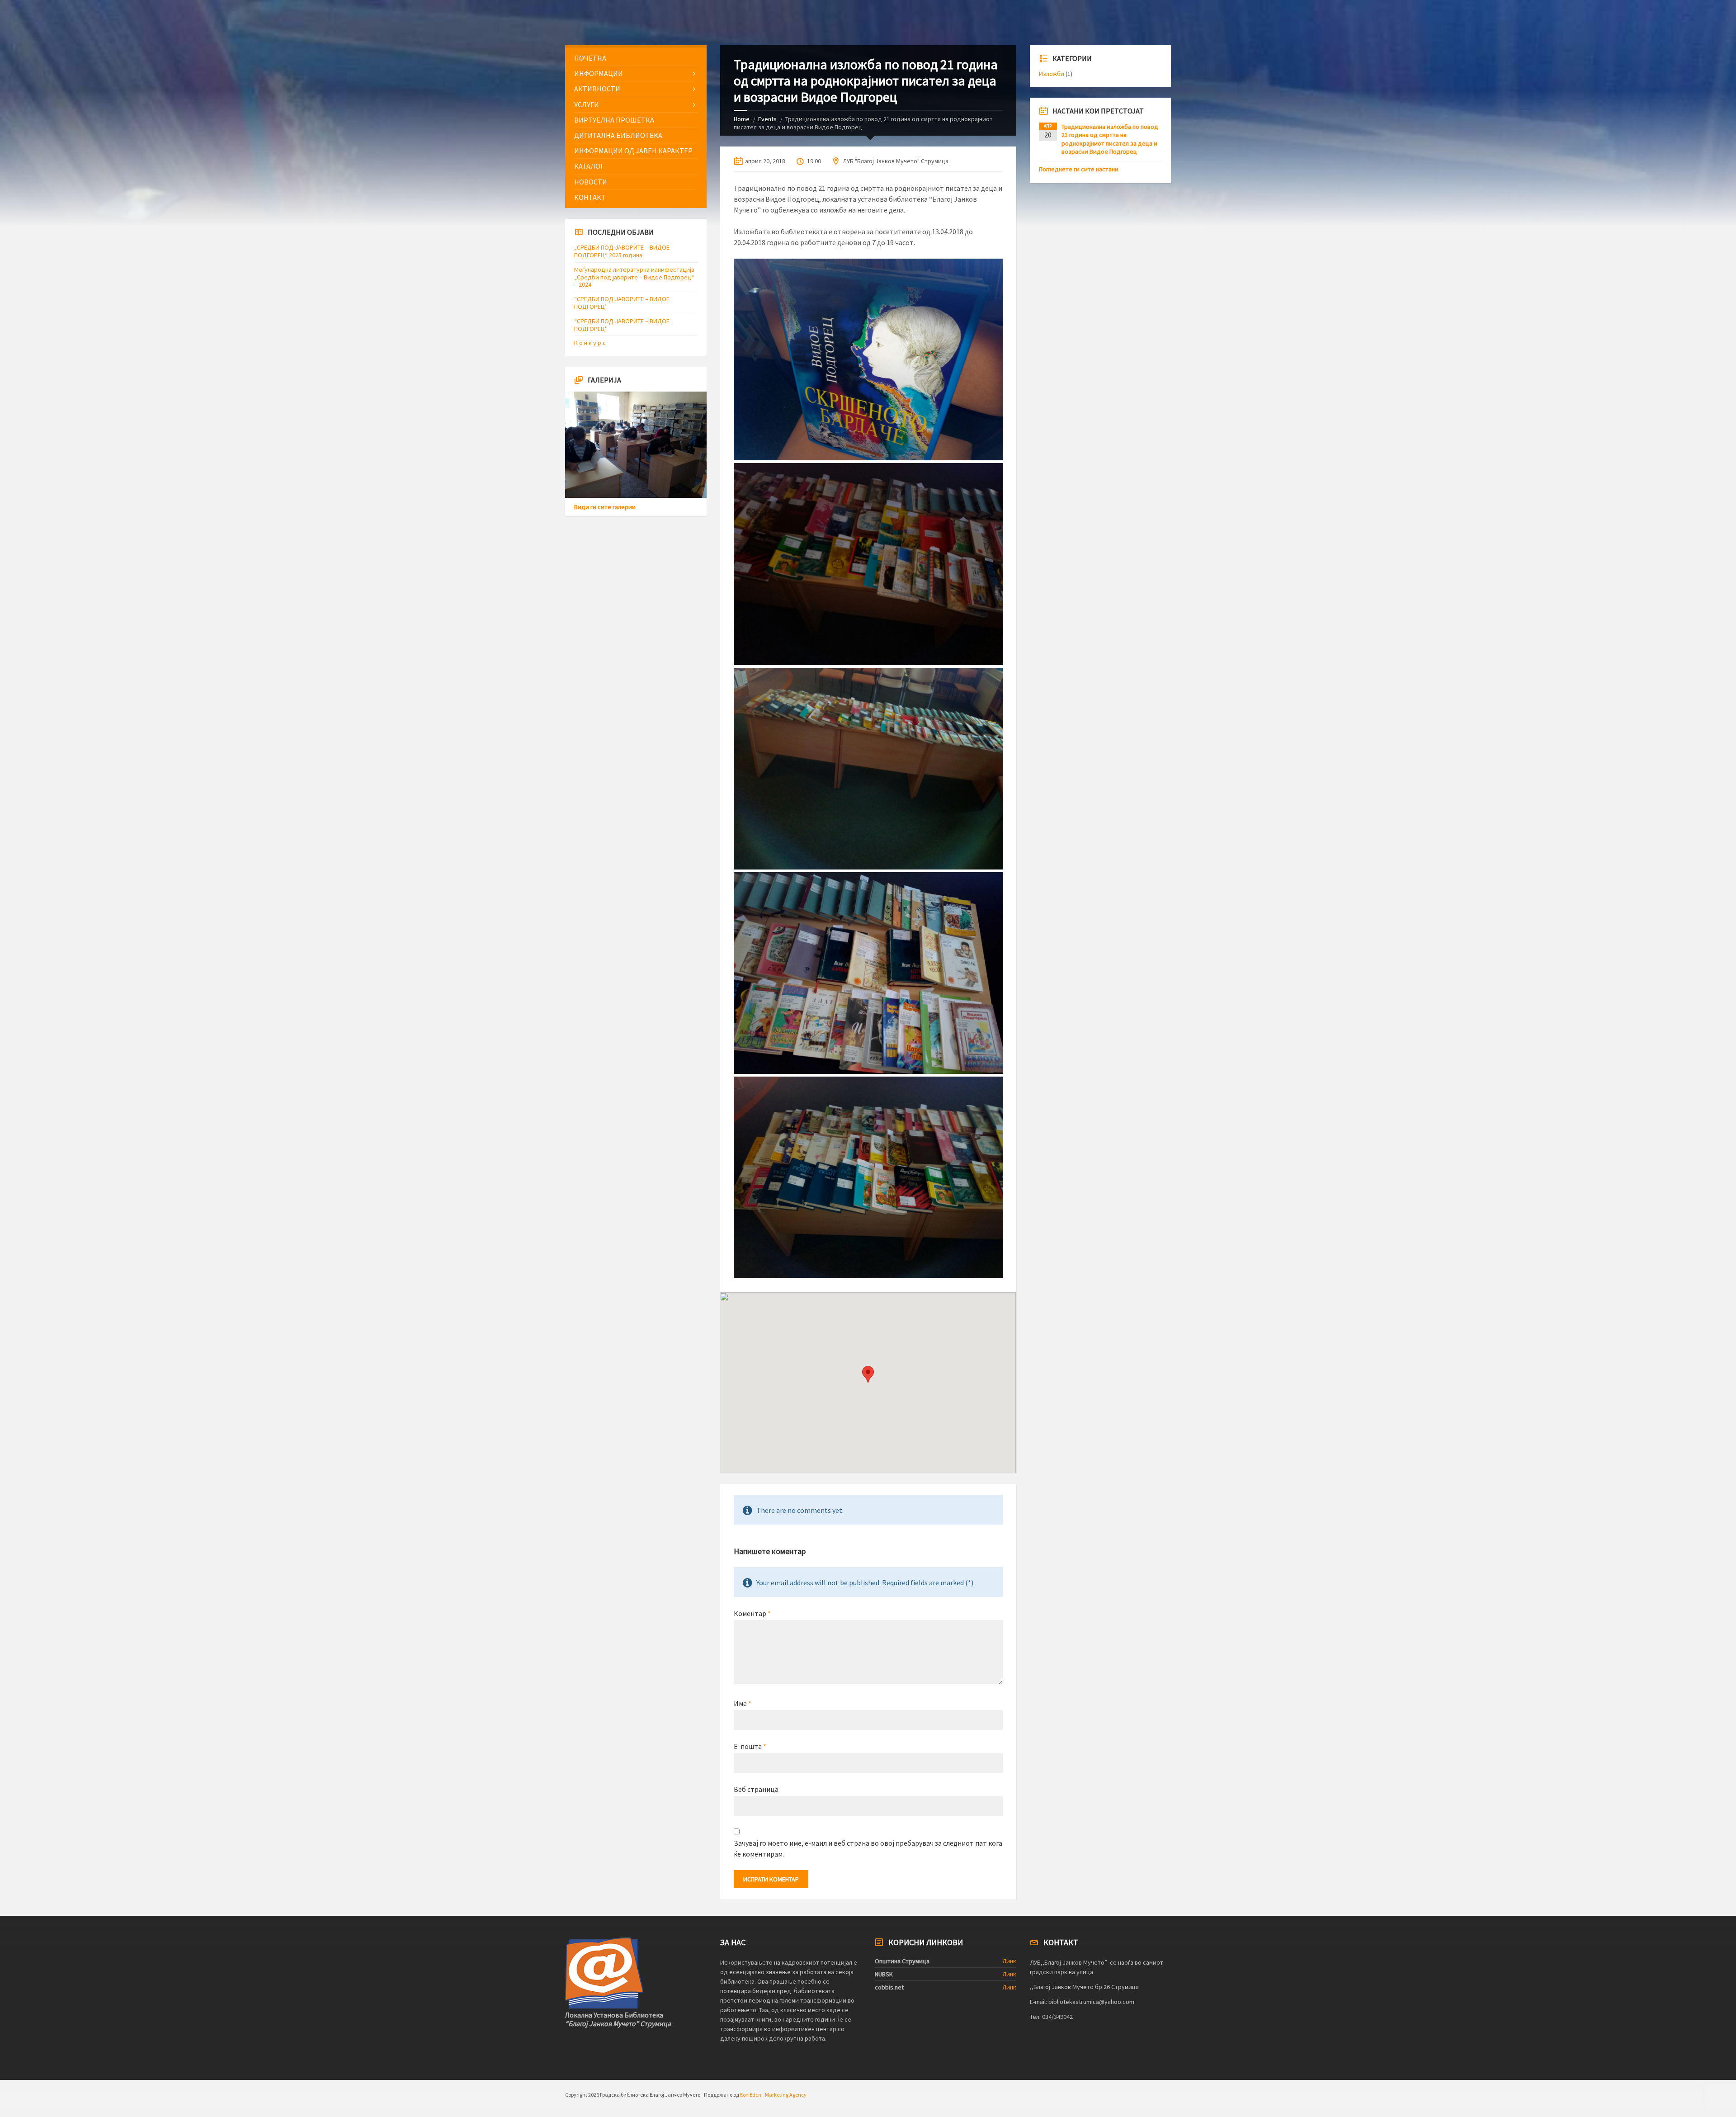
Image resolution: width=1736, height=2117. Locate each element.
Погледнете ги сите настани (1079, 169)
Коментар (752, 1613)
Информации (599, 73)
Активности (597, 89)
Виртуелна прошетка (614, 120)
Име (743, 1703)
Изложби (1052, 74)
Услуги (587, 104)
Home (742, 119)
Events (767, 119)
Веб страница (756, 1789)
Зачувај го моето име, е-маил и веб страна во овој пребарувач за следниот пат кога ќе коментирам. (868, 1848)
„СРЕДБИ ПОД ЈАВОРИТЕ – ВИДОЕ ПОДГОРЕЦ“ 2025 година (622, 251)
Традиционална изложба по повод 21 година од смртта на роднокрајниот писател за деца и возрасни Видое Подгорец (1110, 139)
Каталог (589, 166)
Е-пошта (750, 1746)
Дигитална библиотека (618, 135)
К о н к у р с (590, 343)
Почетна (590, 58)
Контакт (590, 197)
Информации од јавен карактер (633, 151)
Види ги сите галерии (605, 507)
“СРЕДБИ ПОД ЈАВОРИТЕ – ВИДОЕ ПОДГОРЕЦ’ (622, 303)
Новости (591, 182)
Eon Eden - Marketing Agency (773, 2095)
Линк (1009, 1961)
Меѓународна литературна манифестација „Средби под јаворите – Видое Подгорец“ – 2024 (634, 277)
